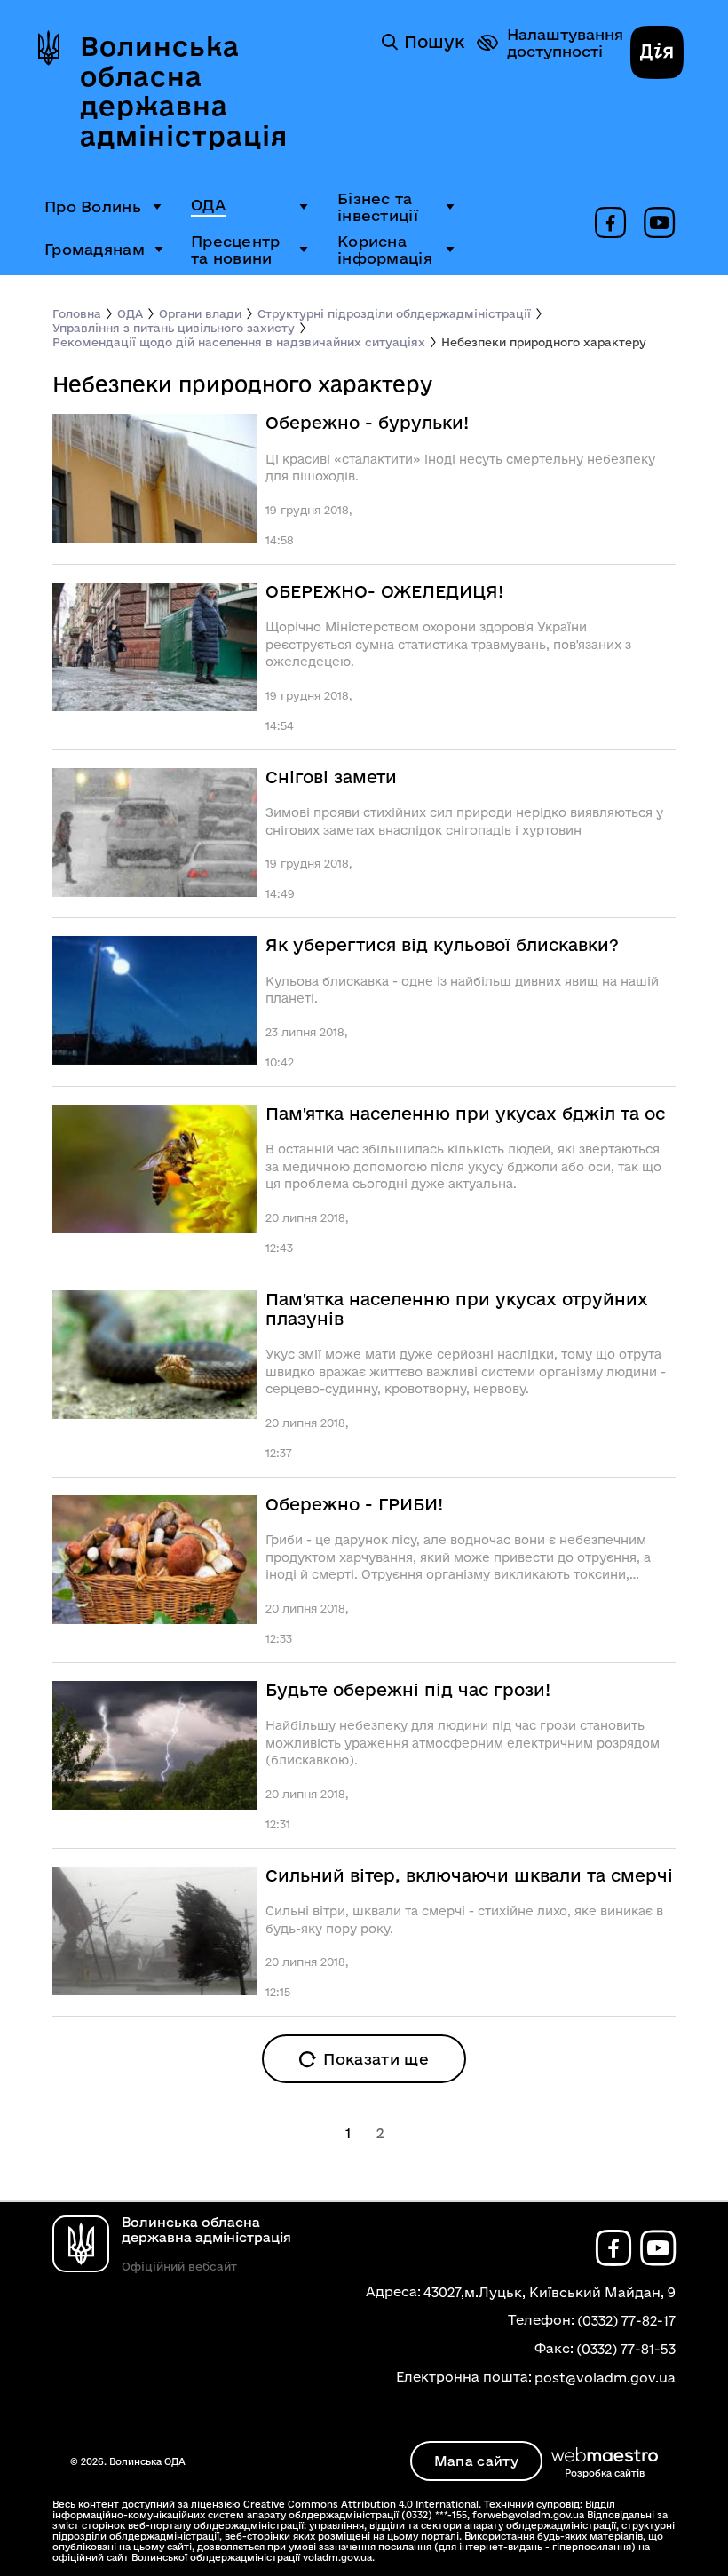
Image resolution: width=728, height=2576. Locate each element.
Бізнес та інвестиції (378, 207)
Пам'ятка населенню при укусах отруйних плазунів (457, 1309)
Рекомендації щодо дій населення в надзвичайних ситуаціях (239, 342)
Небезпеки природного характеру (544, 342)
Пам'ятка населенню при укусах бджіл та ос (465, 1114)
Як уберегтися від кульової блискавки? (442, 945)
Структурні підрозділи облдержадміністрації (394, 313)
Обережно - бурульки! (367, 423)
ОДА (208, 205)
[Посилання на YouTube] (659, 224)
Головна (77, 313)
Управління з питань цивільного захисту (174, 328)
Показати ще (376, 2059)
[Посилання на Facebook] (610, 224)
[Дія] (657, 54)
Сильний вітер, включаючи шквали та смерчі (469, 1876)
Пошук (434, 42)
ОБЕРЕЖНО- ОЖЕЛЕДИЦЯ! (384, 592)
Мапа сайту (476, 2461)
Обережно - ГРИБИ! (354, 1505)
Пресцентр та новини (236, 250)
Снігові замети (331, 777)
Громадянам (95, 249)
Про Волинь (93, 206)
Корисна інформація (385, 250)
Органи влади (200, 313)
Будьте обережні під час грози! (408, 1690)
